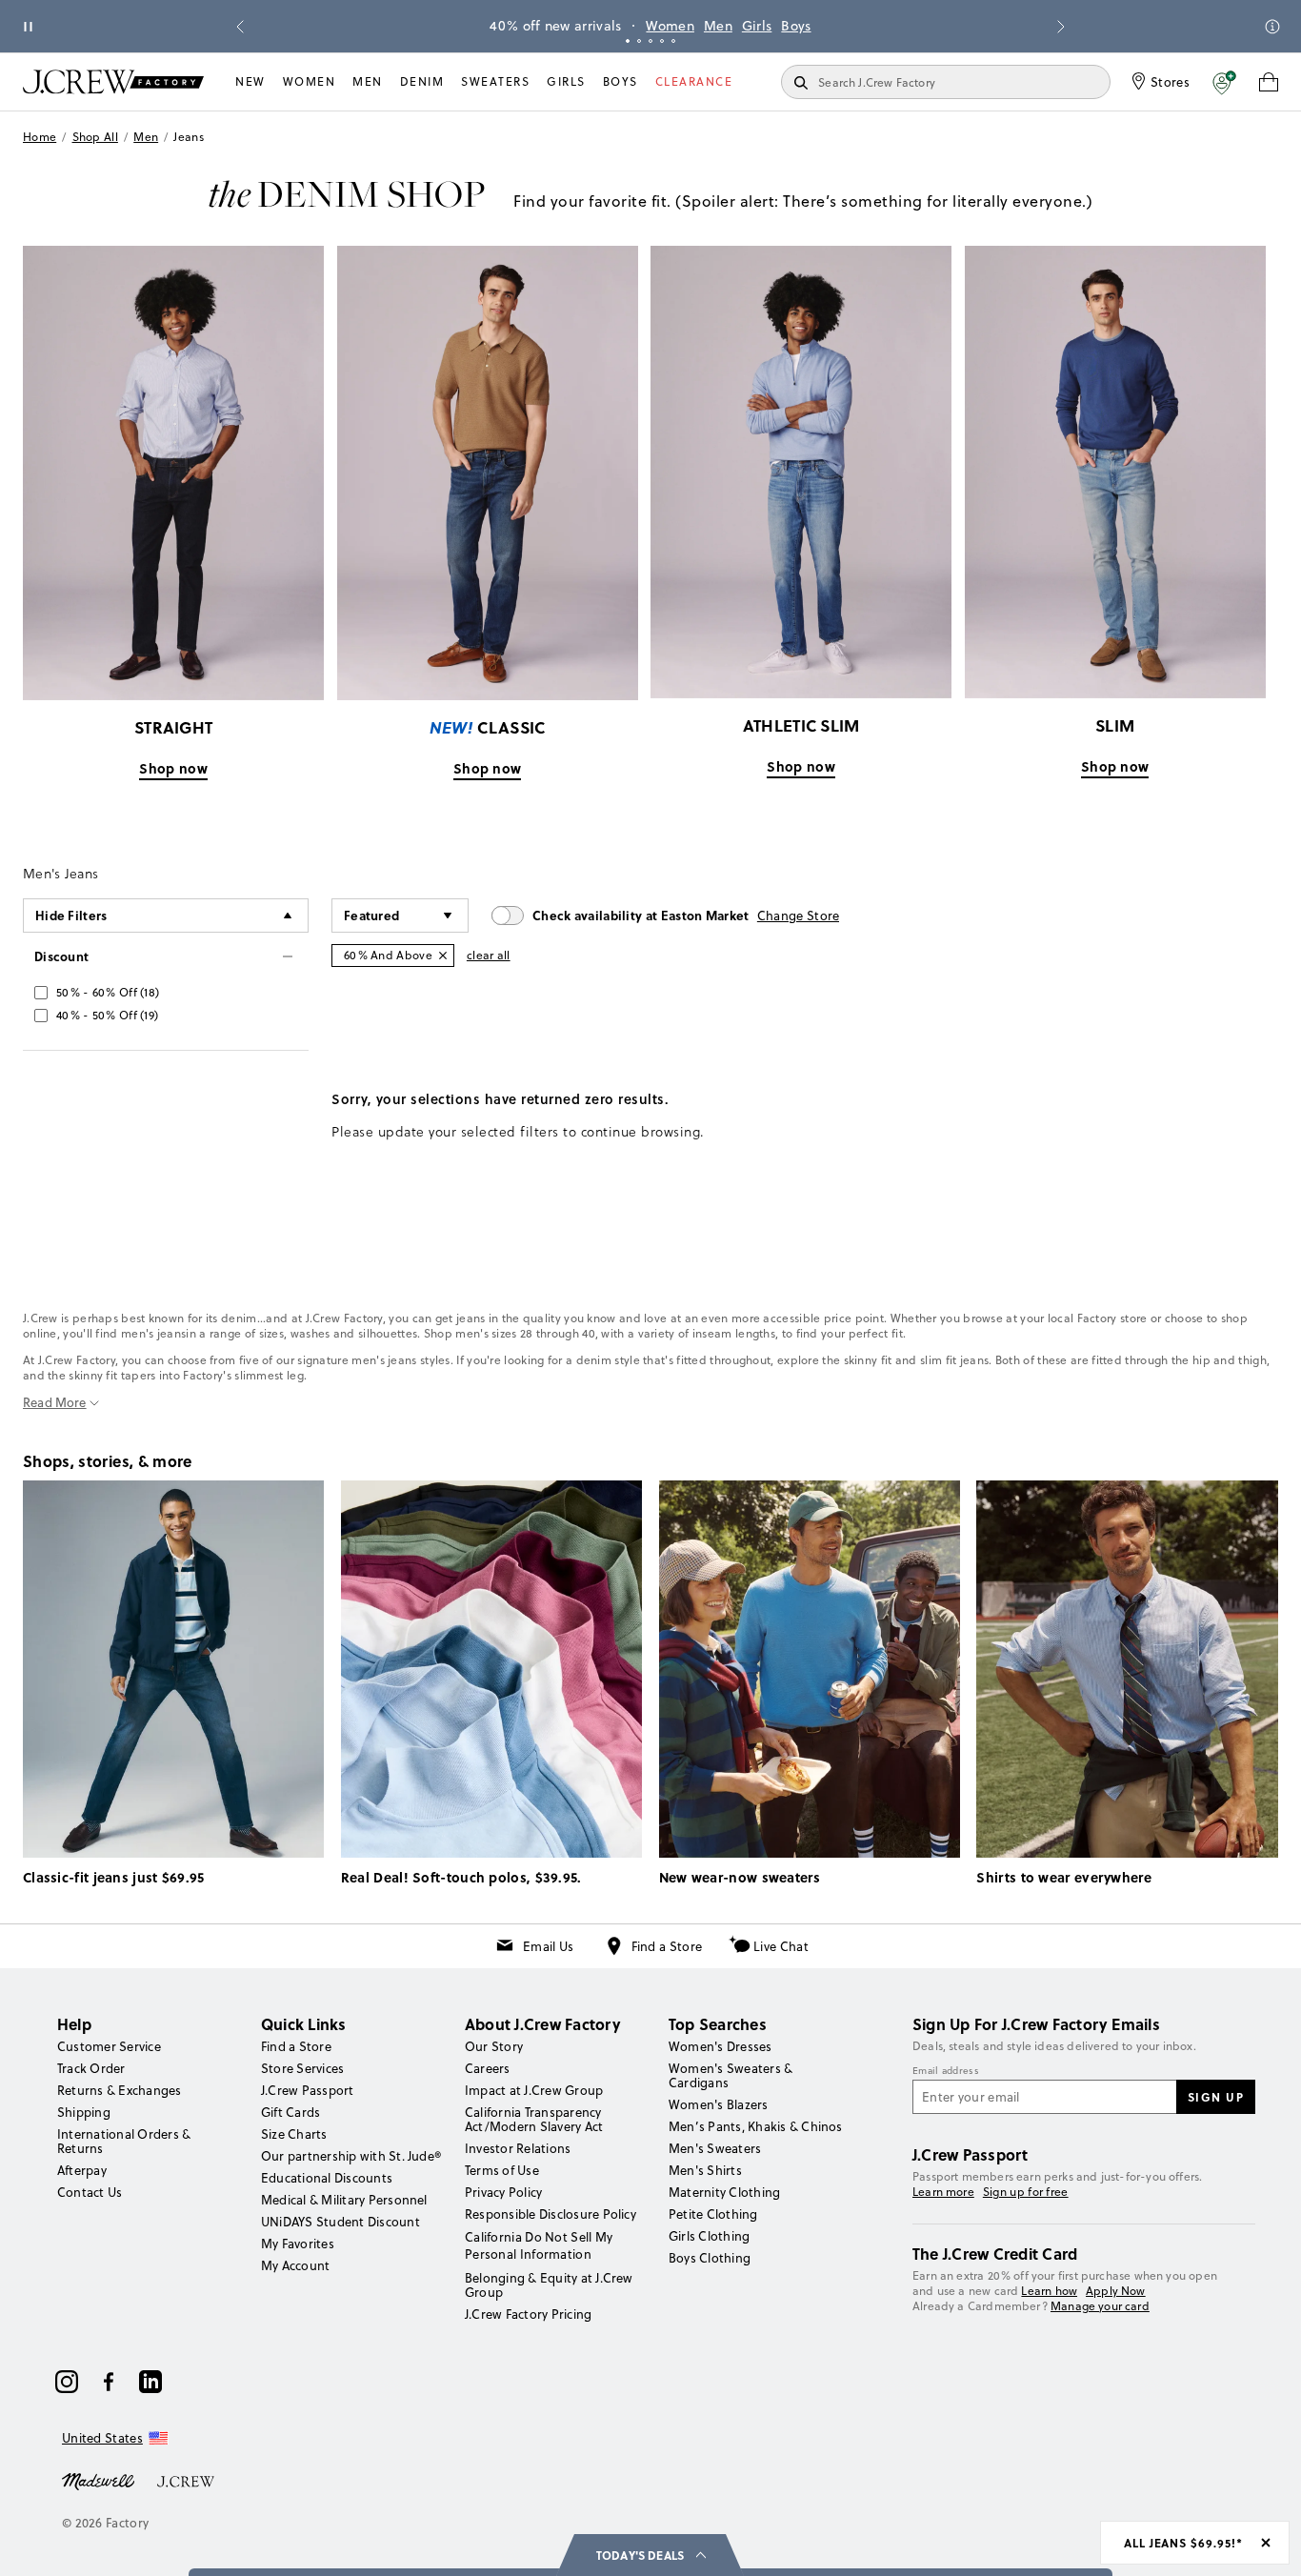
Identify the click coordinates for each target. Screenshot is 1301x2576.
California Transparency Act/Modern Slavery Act (534, 2119)
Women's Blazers (719, 2104)
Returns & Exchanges (120, 2090)
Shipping (84, 2112)
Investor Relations (518, 2148)
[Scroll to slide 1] (628, 41)
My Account (295, 2265)
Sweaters (495, 81)
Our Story (494, 2046)
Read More (55, 1403)
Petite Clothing (713, 2214)
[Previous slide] (240, 27)
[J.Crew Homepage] (113, 81)
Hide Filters (71, 915)
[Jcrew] (186, 2480)
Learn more (943, 2192)
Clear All (489, 955)
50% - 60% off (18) (108, 992)
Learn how (1049, 2291)
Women (670, 26)
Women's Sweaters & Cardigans (731, 2075)
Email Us (548, 1946)
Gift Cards (290, 2112)
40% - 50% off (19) (107, 1015)
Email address (946, 2071)
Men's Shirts (705, 2170)
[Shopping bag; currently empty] (1269, 82)
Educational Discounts (327, 2178)
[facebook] (109, 2382)
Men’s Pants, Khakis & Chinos (756, 2126)
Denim (422, 81)
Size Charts (294, 2134)
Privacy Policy (503, 2192)
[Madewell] (98, 2480)
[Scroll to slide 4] (662, 41)
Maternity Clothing (724, 2192)
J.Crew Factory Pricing (528, 2314)
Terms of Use (502, 2170)
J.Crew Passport (308, 2090)
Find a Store (667, 1946)
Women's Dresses (721, 2046)
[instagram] (67, 2382)
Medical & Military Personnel (344, 2200)
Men (718, 26)
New (250, 81)
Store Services (302, 2068)
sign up (1216, 2097)
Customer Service (109, 2046)
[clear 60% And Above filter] (443, 956)
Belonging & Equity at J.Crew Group (549, 2285)
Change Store (799, 916)
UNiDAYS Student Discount (340, 2222)
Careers (488, 2068)
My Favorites (298, 2244)
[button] (1224, 82)
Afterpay (82, 2170)
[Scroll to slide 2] (639, 41)
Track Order (91, 2068)
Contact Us (90, 2192)
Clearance (694, 81)
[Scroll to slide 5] (673, 41)
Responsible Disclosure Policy (550, 2214)
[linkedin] (150, 2382)
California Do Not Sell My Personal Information (539, 2245)
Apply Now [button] (1116, 2291)
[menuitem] (250, 82)
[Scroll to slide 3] (650, 41)
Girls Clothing (709, 2236)
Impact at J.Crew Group (534, 2090)
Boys (796, 26)
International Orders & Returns (124, 2141)
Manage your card (1100, 2306)
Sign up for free (1026, 2192)
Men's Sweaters (715, 2148)
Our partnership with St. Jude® (351, 2156)
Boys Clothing (710, 2258)
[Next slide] (1061, 27)
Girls (757, 26)
